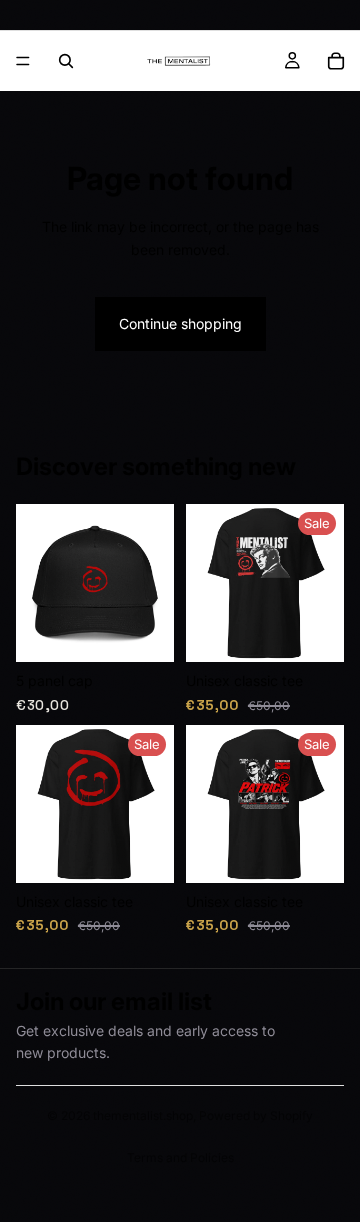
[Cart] (336, 61)
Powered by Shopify (256, 1115)
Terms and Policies (180, 1157)
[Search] (66, 61)
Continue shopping (180, 323)
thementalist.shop (143, 1115)
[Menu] (23, 61)
